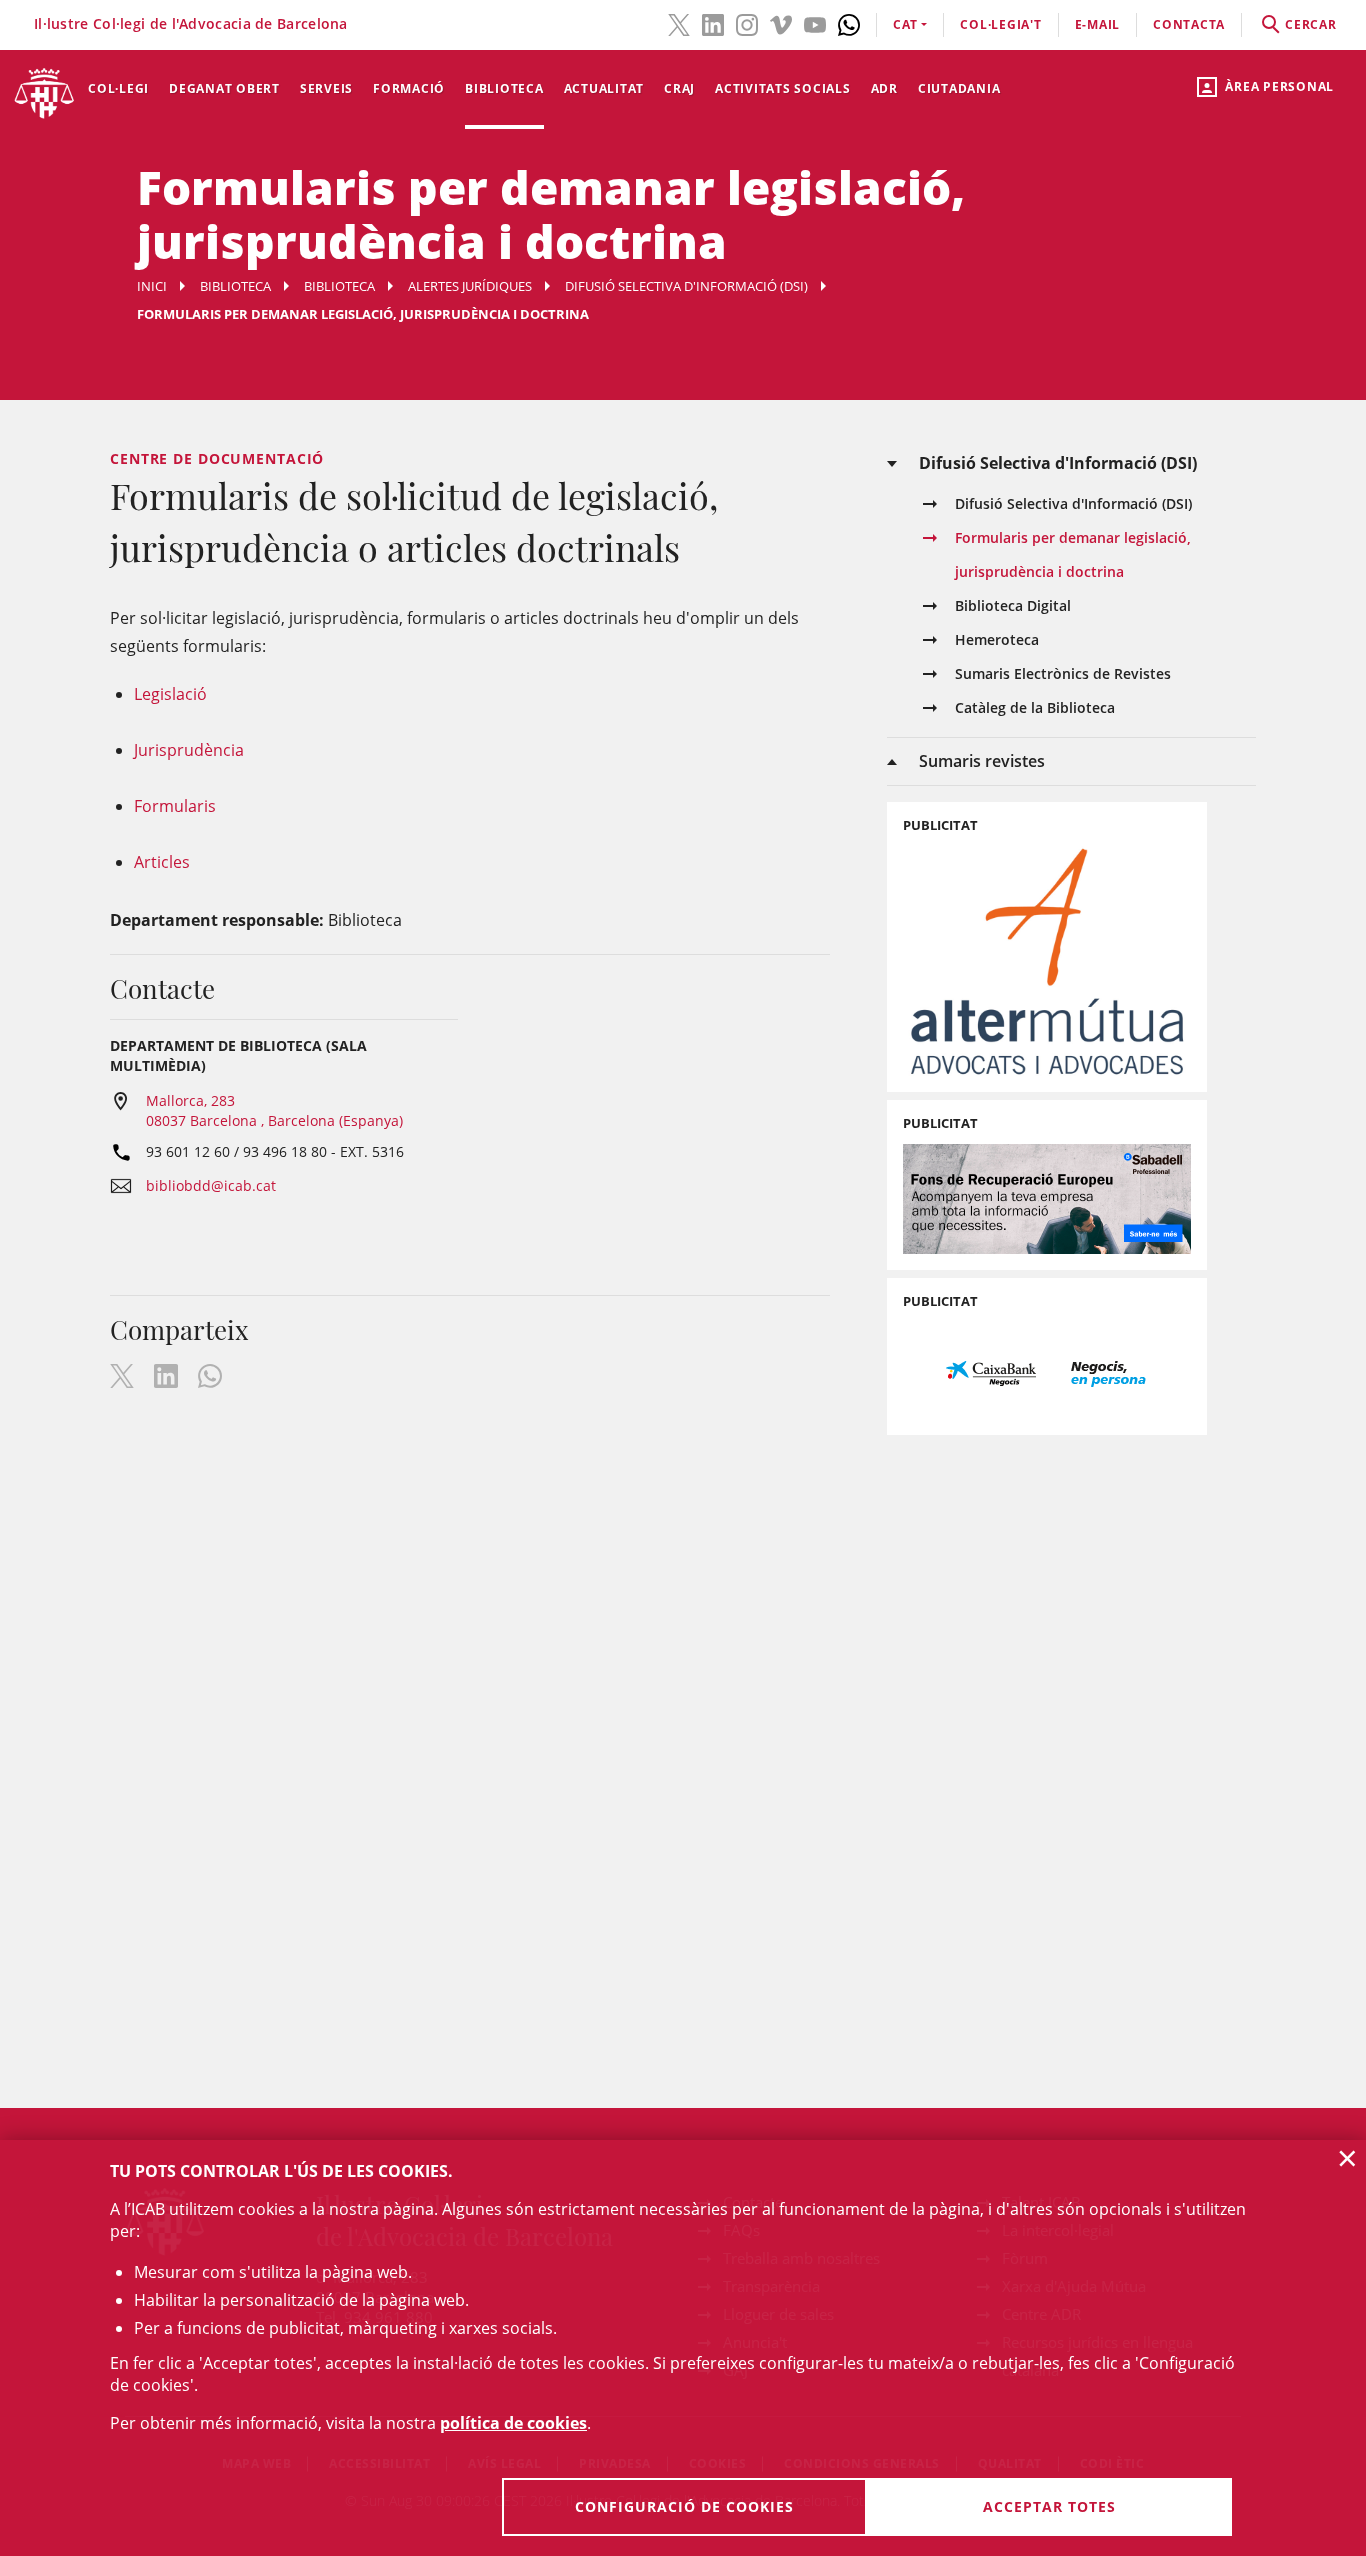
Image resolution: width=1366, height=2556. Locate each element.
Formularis (175, 806)
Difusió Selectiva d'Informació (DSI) (686, 286)
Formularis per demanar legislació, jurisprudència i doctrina (1073, 554)
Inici (152, 286)
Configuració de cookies (684, 2506)
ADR (884, 88)
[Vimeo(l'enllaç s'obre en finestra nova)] (781, 23)
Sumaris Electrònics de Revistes (1063, 673)
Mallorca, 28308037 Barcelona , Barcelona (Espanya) (274, 1110)
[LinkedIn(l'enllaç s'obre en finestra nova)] (713, 23)
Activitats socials (783, 88)
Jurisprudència (189, 750)
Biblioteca (504, 88)
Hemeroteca (997, 639)
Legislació (170, 694)
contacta (1189, 24)
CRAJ (679, 88)
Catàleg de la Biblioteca (1035, 707)
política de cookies (513, 2423)
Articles (162, 862)
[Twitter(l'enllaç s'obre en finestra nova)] (679, 23)
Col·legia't (1000, 24)
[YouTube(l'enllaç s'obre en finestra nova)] (815, 23)
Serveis (326, 88)
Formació (409, 88)
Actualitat (604, 88)
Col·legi (118, 88)
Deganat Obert (224, 88)
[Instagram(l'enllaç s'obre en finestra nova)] (747, 23)
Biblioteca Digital (1013, 605)
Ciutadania (959, 88)
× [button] (1347, 2158)
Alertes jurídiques (470, 286)
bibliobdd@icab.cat (211, 1185)
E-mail (1098, 24)
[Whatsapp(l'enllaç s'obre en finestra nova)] (849, 23)
